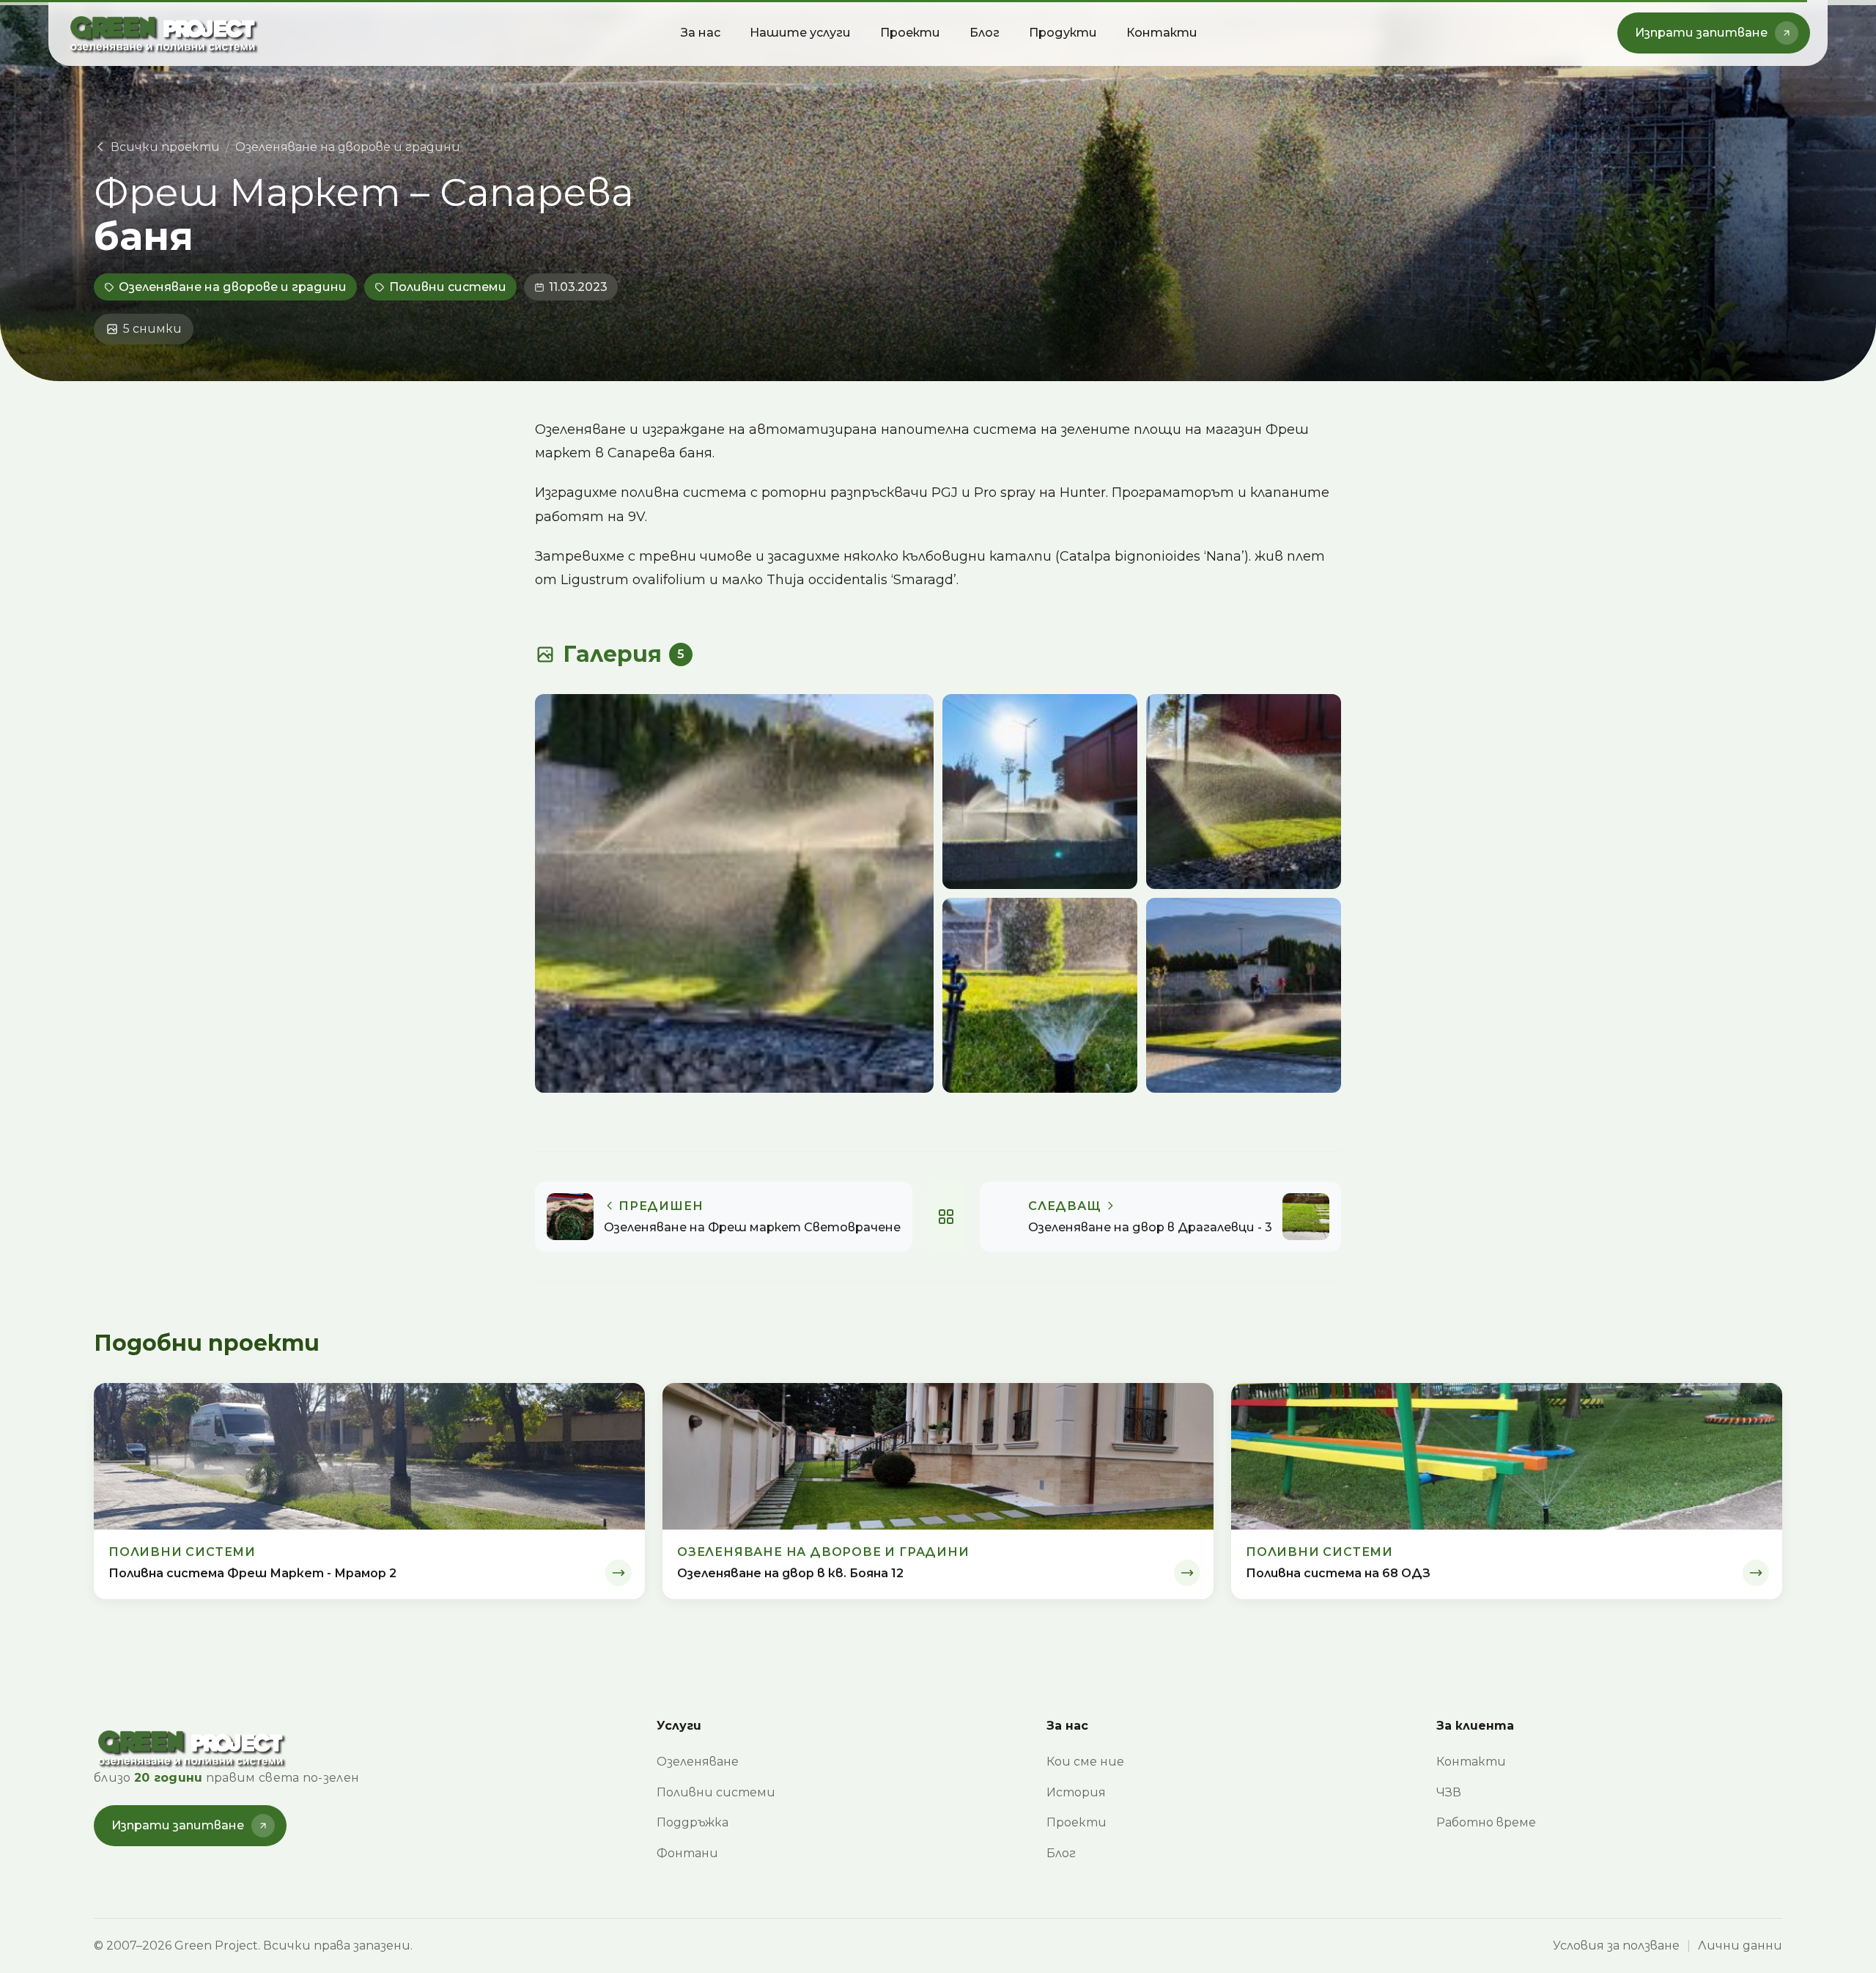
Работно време (1486, 1822)
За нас (701, 33)
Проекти (910, 33)
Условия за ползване (1616, 1946)
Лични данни (1740, 1946)
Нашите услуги (800, 33)
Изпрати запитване (1701, 33)
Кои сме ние (1085, 1762)
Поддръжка (693, 1822)
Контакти (1162, 33)
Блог (985, 33)
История (1076, 1792)
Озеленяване (698, 1762)
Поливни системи (448, 287)
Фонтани (687, 1853)
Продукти (1063, 33)
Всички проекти (165, 147)
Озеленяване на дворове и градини (348, 147)
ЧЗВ (1449, 1792)
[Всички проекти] (946, 1217)
